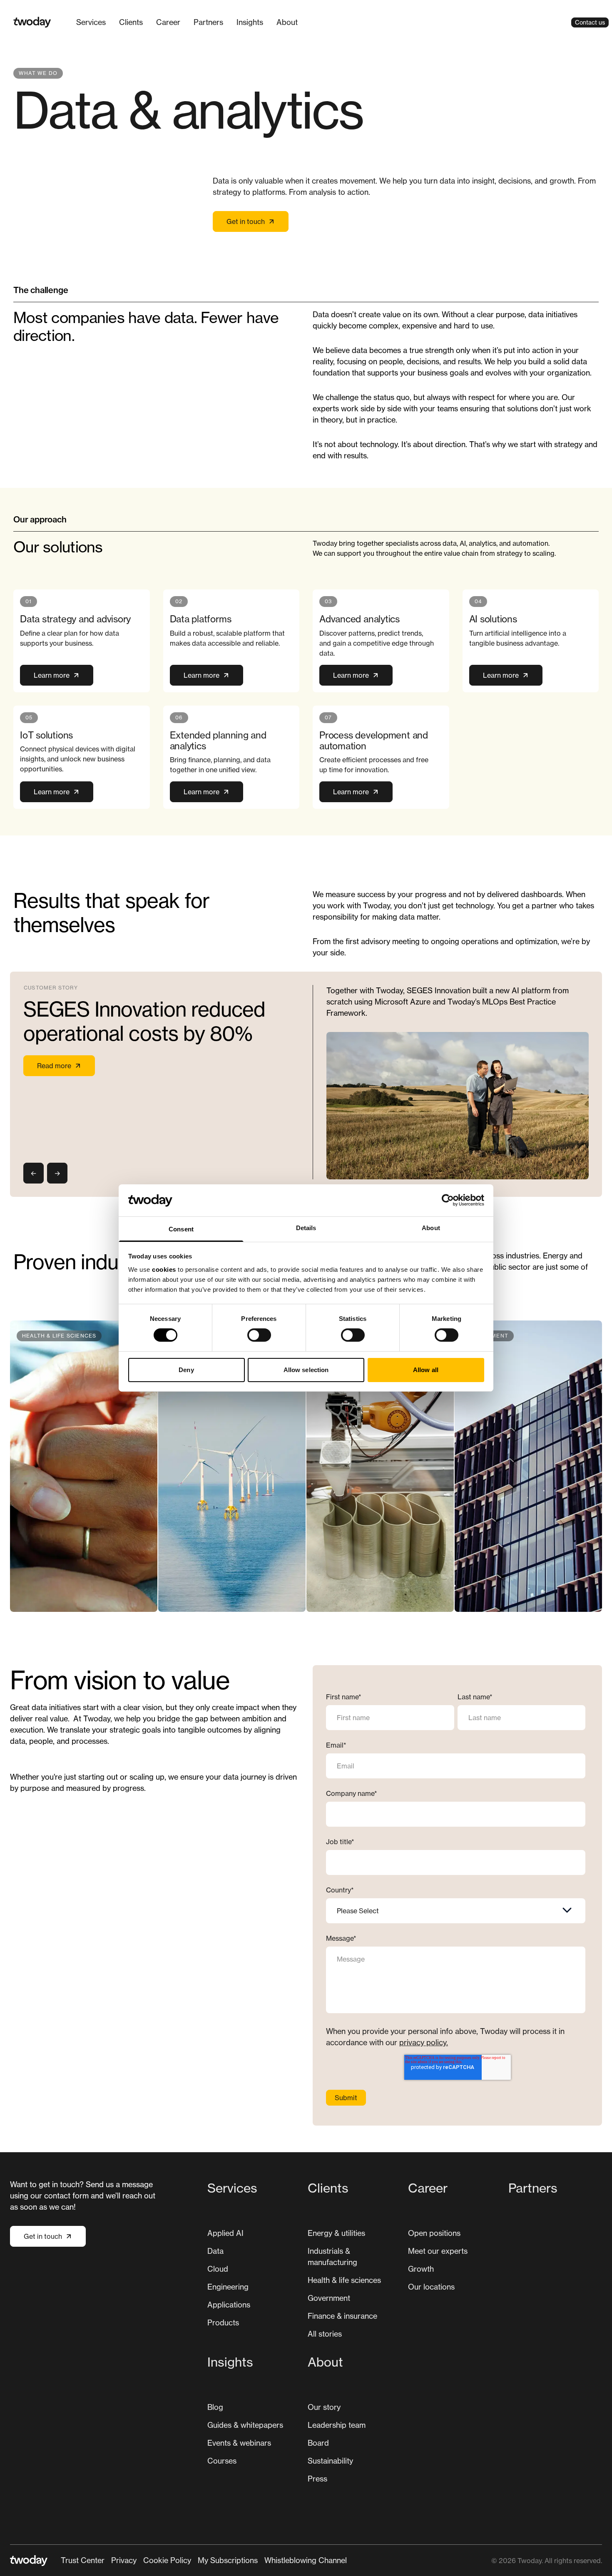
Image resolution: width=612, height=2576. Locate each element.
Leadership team (337, 2425)
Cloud (218, 2269)
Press (317, 2479)
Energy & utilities (336, 2233)
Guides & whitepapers (245, 2425)
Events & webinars (239, 2443)
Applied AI (225, 2233)
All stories (325, 2334)
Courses (222, 2461)
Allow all (426, 1370)
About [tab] (431, 1228)
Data (215, 2251)
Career (168, 22)
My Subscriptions (228, 2560)
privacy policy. (424, 2042)
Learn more (52, 675)
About (287, 22)
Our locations (431, 2287)
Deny (186, 1370)
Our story (324, 2407)
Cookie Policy (167, 2560)
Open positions (434, 2233)
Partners (208, 22)
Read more (54, 1066)
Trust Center (83, 2560)
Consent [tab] (181, 1229)
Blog (215, 2407)
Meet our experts (438, 2251)
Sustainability (330, 2461)
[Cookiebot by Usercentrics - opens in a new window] (448, 1200)
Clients (131, 22)
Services (91, 22)
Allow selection (306, 1370)
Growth (421, 2269)
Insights (250, 22)
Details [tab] (306, 1228)
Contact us (590, 22)
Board (318, 2443)
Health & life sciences (344, 2280)
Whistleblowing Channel (306, 2560)
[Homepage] (32, 22)
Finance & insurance (342, 2316)
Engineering (228, 2287)
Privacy (124, 2560)
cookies (164, 1269)
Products (223, 2322)
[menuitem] (91, 22)
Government (329, 2298)
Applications (229, 2305)
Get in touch (246, 221)
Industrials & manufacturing (332, 2256)
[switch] (259, 1335)
